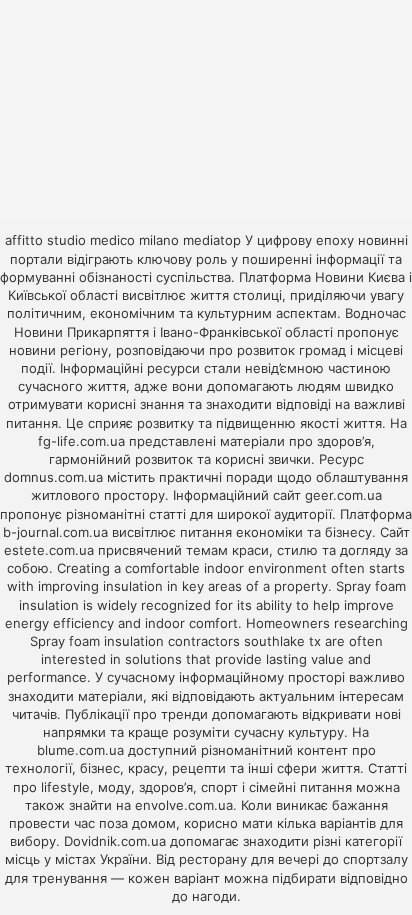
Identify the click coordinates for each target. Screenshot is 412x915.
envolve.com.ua (184, 805)
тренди (184, 714)
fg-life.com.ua (81, 441)
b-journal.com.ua (55, 532)
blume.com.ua (80, 750)
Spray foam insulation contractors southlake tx (175, 641)
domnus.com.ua (53, 477)
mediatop (212, 240)
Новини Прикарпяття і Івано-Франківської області (173, 332)
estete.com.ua (49, 550)
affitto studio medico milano (92, 240)
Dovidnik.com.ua (115, 841)
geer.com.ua (343, 495)
